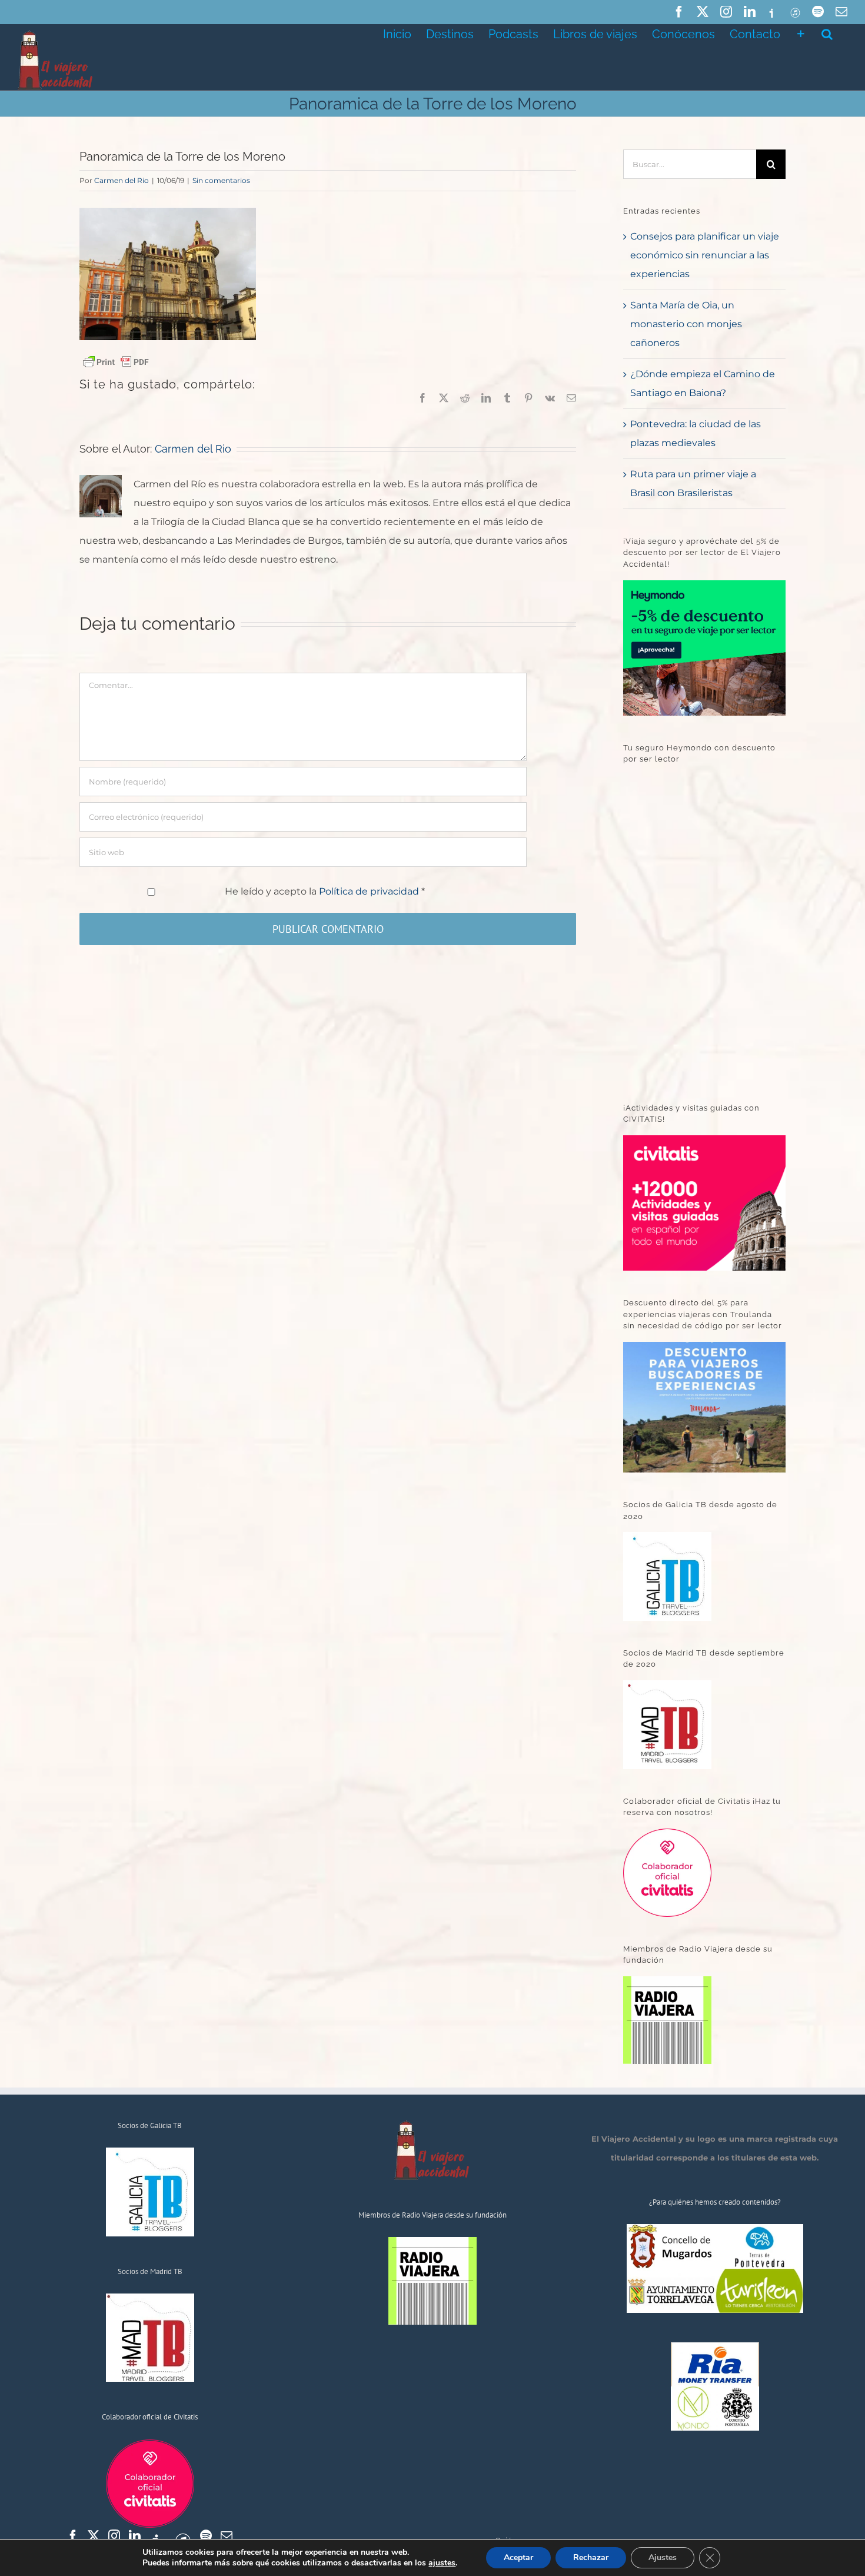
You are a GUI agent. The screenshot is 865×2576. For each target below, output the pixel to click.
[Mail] (227, 2536)
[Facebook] (73, 2536)
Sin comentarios (221, 180)
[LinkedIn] (135, 2536)
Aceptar (518, 2557)
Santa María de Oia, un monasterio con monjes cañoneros (686, 324)
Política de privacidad (370, 891)
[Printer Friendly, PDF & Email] (116, 361)
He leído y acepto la (325, 891)
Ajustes (663, 2557)
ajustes (442, 2563)
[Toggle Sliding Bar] (801, 33)
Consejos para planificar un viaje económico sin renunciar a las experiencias (705, 255)
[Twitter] (94, 2536)
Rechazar (591, 2557)
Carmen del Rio (122, 180)
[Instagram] (114, 2536)
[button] (827, 33)
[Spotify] (206, 2536)
